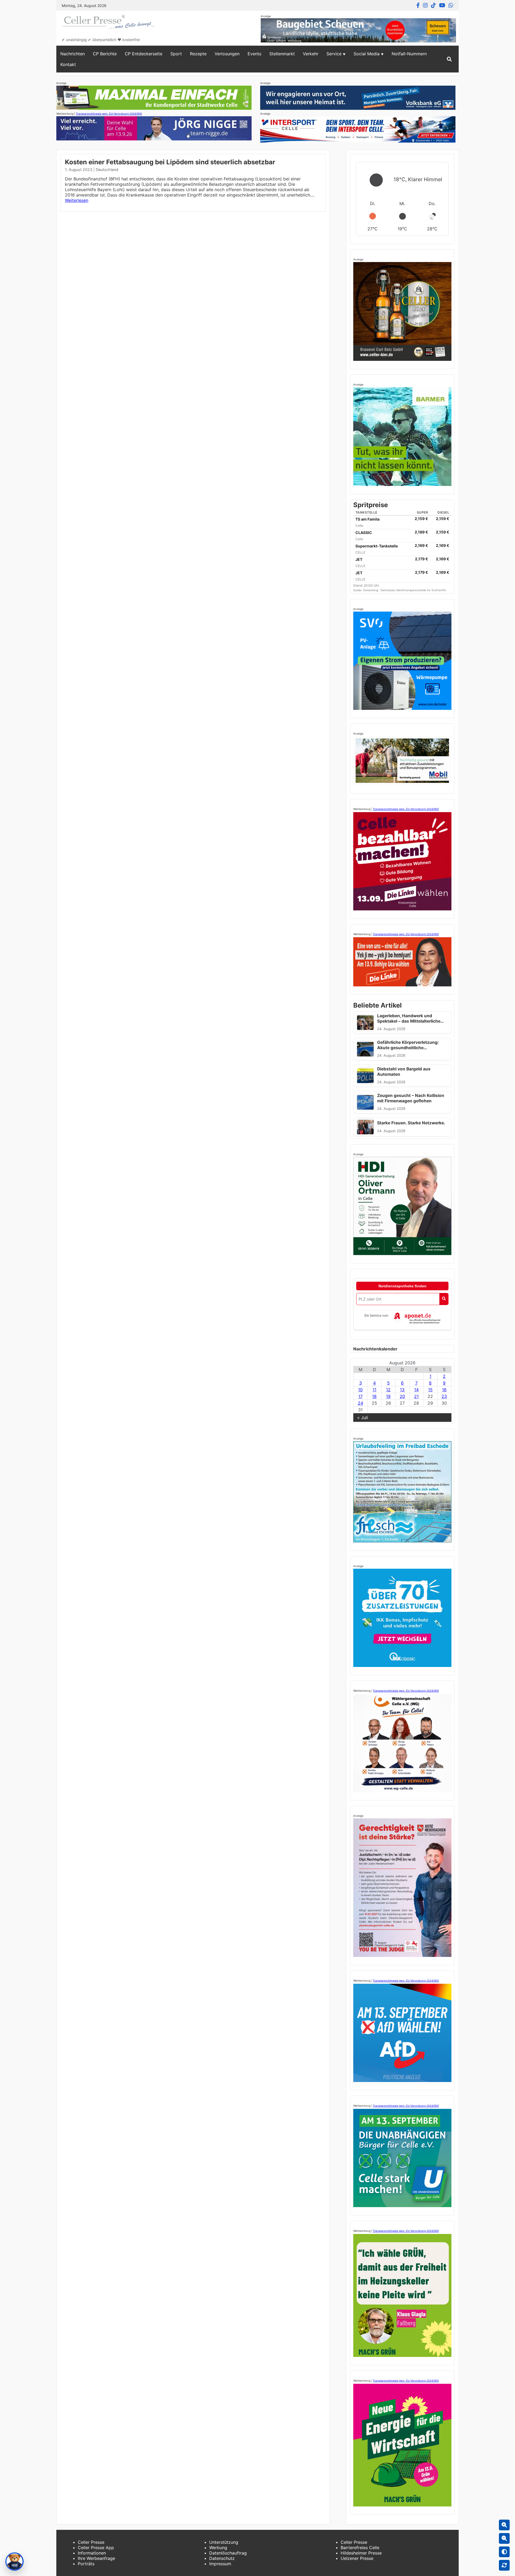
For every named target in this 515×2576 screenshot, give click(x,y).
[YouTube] (442, 5)
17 (360, 1396)
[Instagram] (425, 5)
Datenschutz (222, 2558)
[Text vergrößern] (504, 2525)
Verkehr (311, 54)
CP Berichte (105, 54)
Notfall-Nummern (409, 54)
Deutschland (107, 170)
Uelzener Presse (357, 2558)
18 (374, 1396)
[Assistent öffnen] (14, 2562)
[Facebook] (418, 5)
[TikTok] (433, 5)
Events (254, 54)
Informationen (92, 2553)
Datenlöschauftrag (228, 2553)
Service (334, 54)
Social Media (367, 54)
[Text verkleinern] (504, 2538)
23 (444, 1396)
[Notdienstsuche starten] (444, 1299)
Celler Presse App (96, 2548)
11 (374, 1390)
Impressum (220, 2564)
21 (416, 1396)
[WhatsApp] (451, 5)
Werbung (218, 2548)
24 (360, 1403)
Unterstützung (224, 2542)
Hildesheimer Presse (361, 2553)
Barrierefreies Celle (360, 2548)
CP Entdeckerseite (144, 54)
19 (388, 1396)
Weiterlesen (77, 200)
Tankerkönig (371, 590)
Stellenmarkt (282, 54)
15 (430, 1390)
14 (416, 1390)
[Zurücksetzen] (504, 2565)
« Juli (363, 1418)
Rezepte (198, 54)
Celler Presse (91, 2542)
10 (360, 1390)
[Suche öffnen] (449, 59)
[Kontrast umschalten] (504, 2552)
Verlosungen (227, 54)
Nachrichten (73, 54)
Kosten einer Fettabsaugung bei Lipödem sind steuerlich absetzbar (170, 162)
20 (402, 1396)
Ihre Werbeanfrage (96, 2558)
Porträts (86, 2564)
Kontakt (68, 64)
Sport (176, 54)
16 (444, 1390)
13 (402, 1390)
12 (388, 1390)
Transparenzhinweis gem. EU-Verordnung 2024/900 (109, 114)
